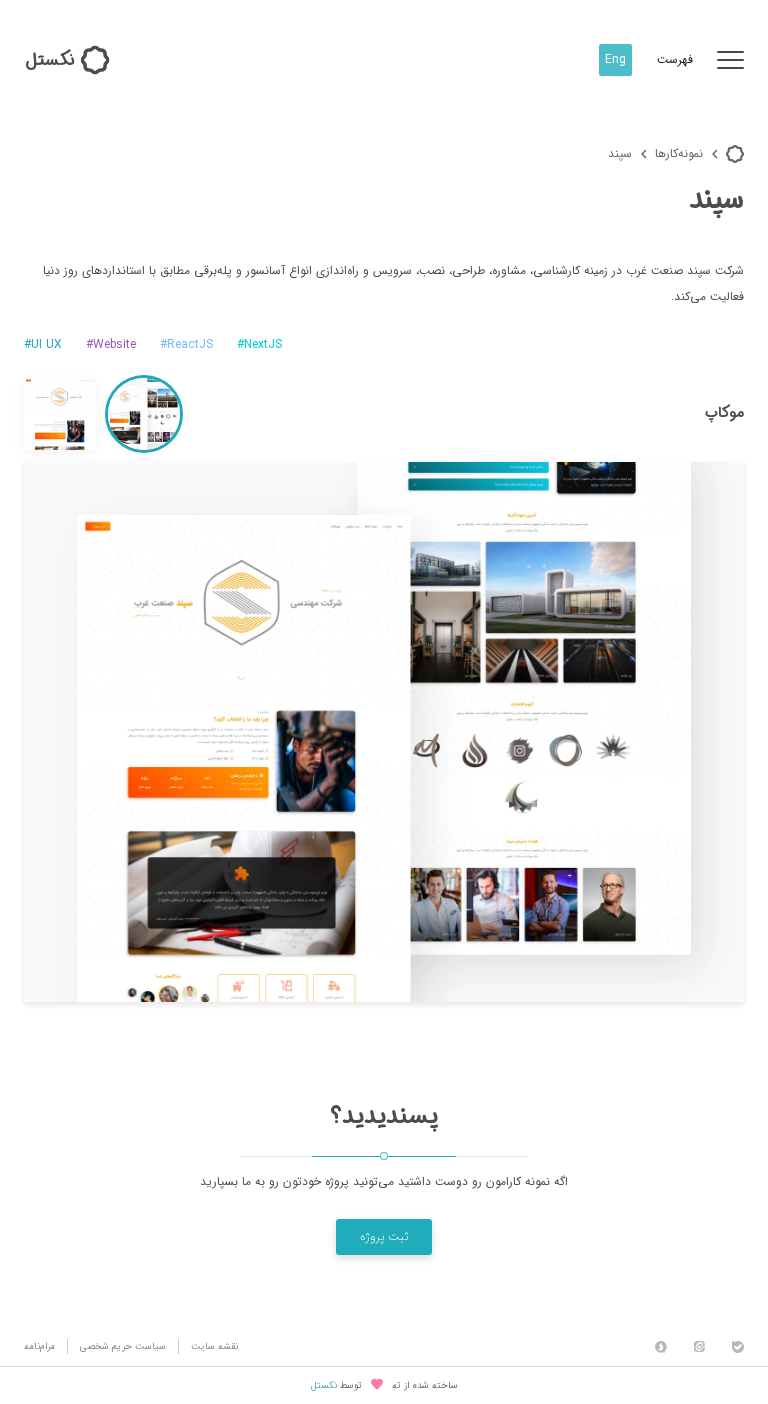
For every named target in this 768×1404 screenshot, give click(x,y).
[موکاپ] (144, 414)
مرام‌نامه (39, 1346)
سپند (620, 153)
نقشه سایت (214, 1346)
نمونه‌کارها (679, 153)
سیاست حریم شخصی (123, 1346)
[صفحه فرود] (60, 414)
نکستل (324, 1386)
